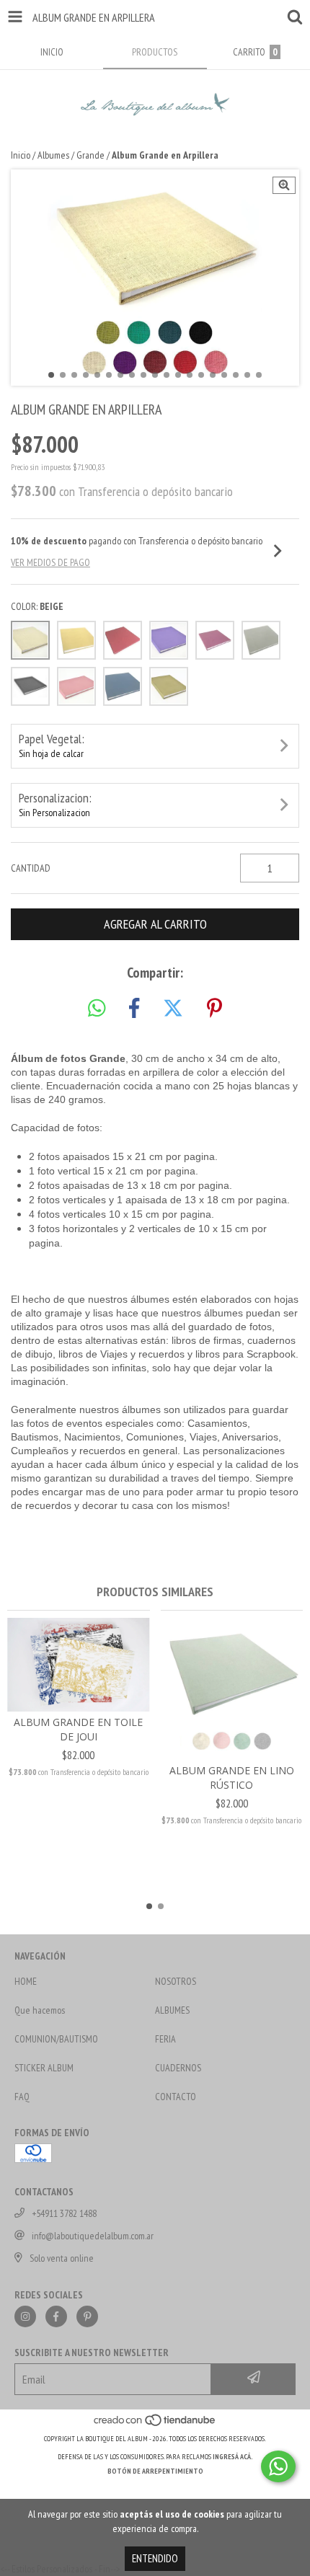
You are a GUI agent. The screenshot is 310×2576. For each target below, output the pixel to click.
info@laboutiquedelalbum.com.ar (93, 2236)
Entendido (155, 2558)
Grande (90, 155)
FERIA (165, 2039)
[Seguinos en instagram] (25, 2316)
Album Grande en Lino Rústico (232, 1778)
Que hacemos (40, 2010)
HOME (26, 1981)
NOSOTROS (176, 1981)
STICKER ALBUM (44, 2068)
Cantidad (31, 868)
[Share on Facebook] (134, 1009)
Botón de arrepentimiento (155, 2471)
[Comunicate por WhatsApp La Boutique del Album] (278, 2466)
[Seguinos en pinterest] (87, 2316)
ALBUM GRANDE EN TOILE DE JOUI (78, 1729)
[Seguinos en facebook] (56, 2316)
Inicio (21, 155)
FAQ (22, 2097)
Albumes (53, 155)
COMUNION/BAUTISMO (56, 2039)
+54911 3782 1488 (64, 2213)
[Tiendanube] (155, 2424)
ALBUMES (172, 2010)
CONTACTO (176, 2097)
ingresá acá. (233, 2457)
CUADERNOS (178, 2068)
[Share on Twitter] (173, 1009)
